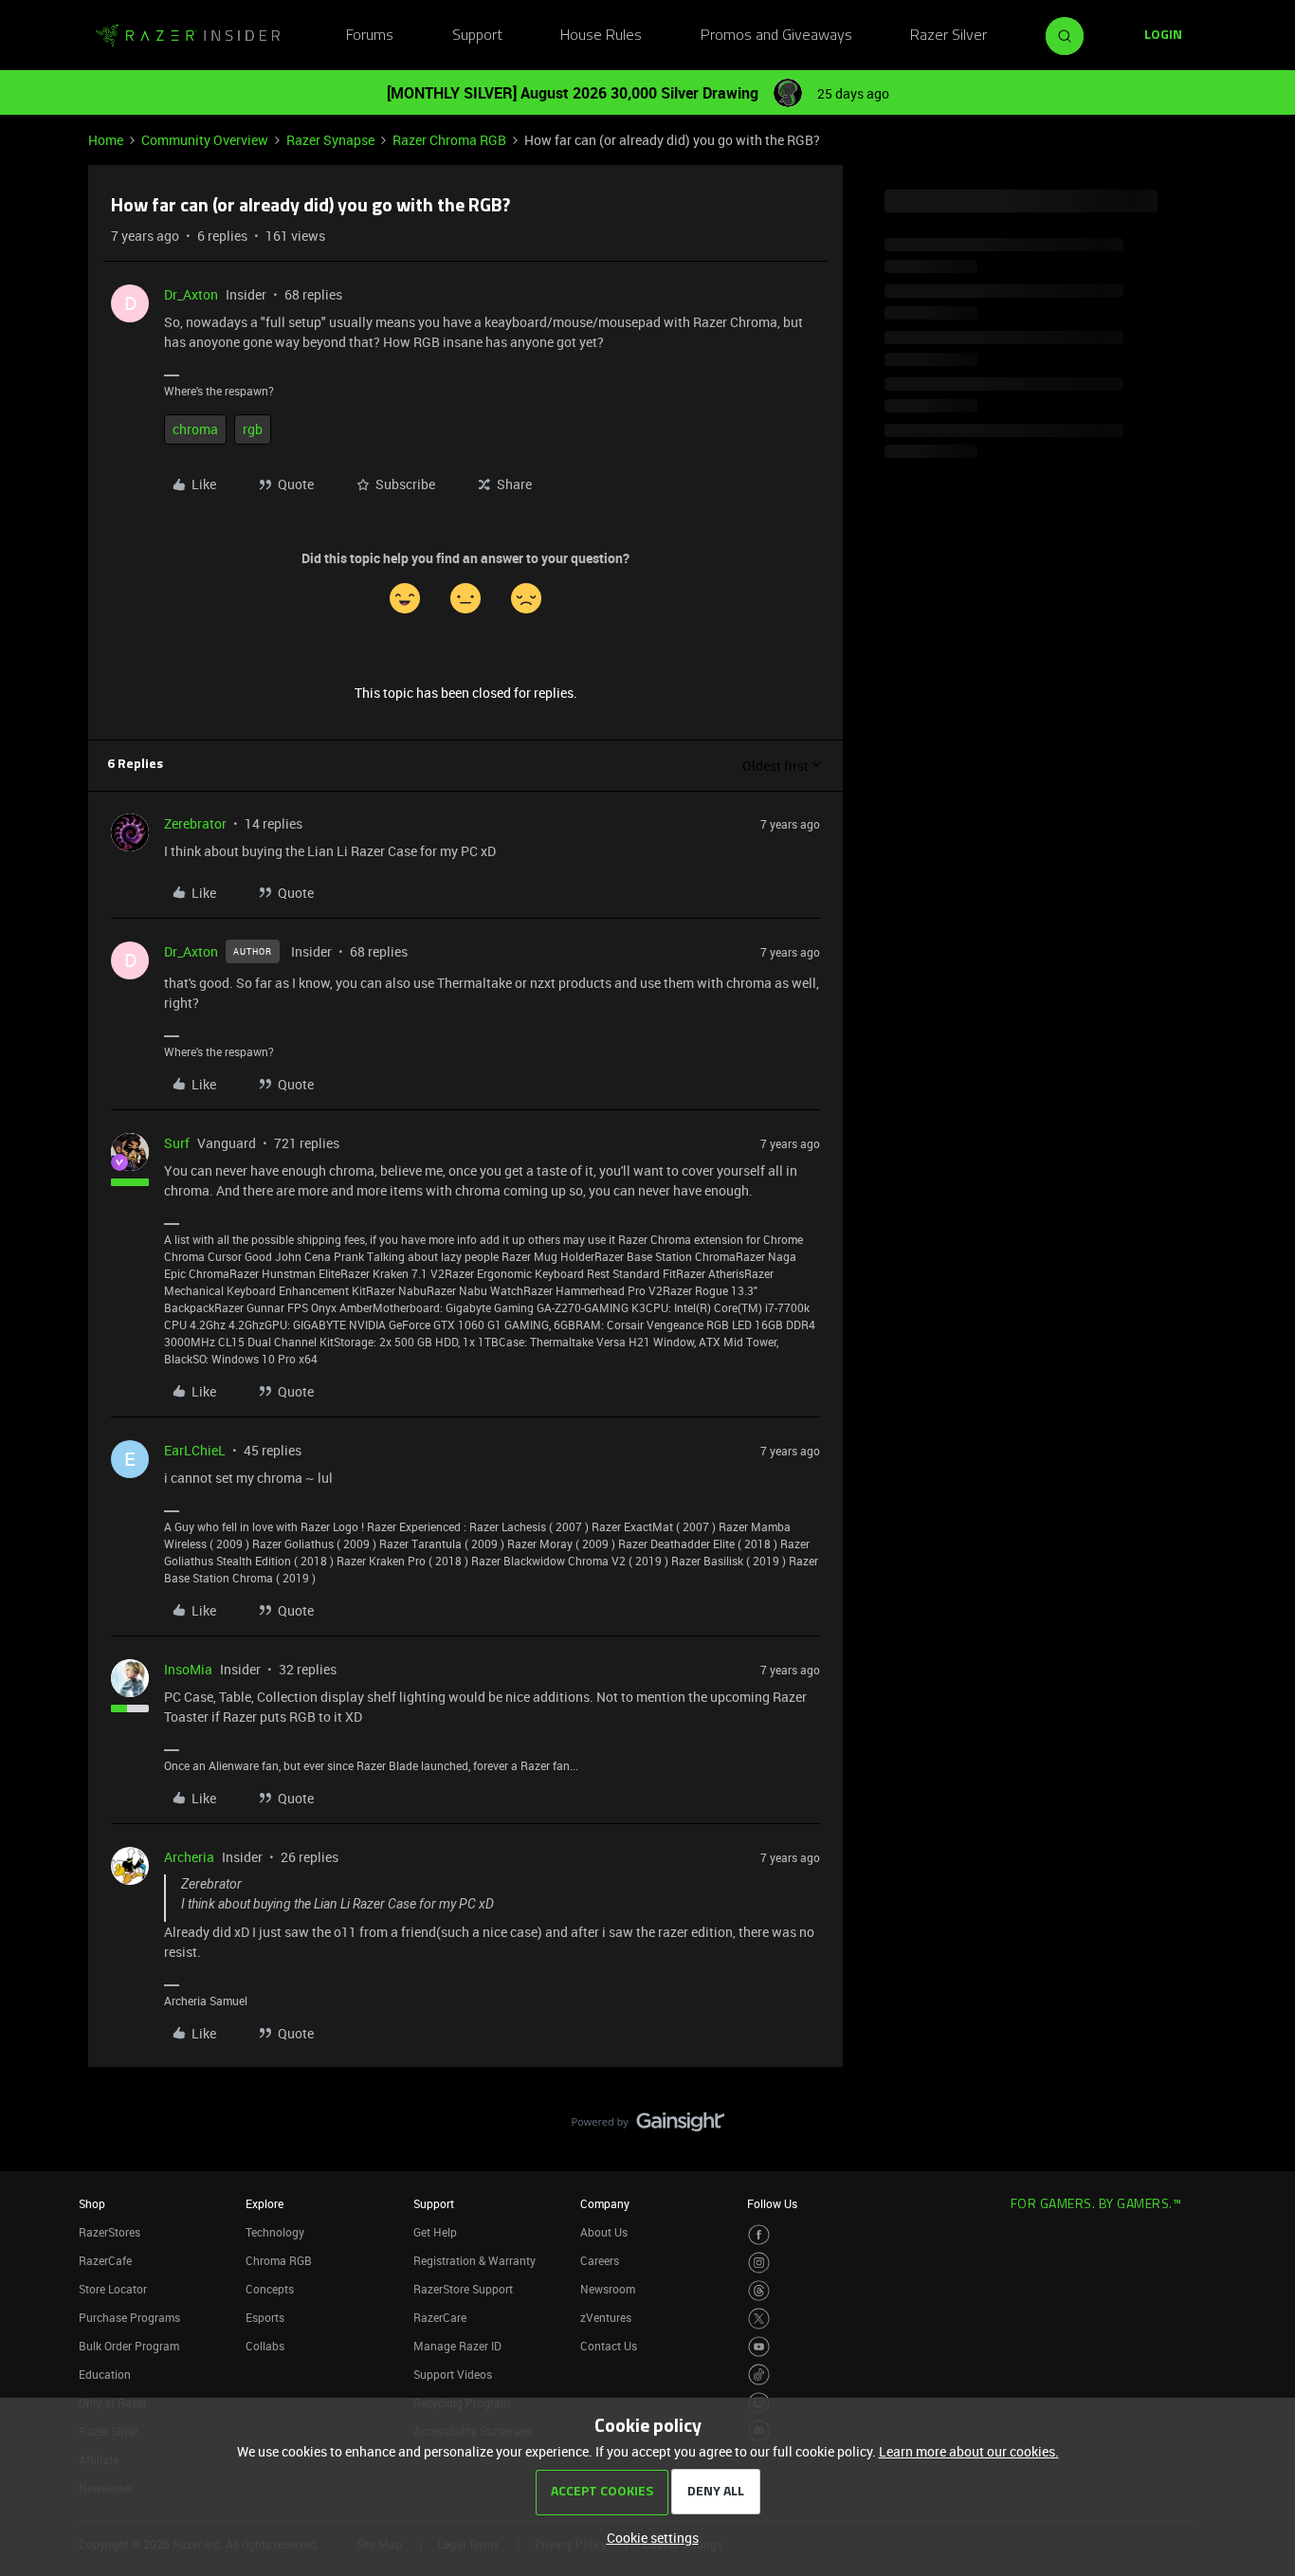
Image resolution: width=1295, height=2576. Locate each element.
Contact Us (609, 2346)
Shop (92, 2203)
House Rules (601, 36)
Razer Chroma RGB (449, 140)
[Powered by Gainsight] (648, 2127)
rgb (253, 429)
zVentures (606, 2317)
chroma (195, 429)
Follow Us (772, 2203)
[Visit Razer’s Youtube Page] (759, 2347)
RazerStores (109, 2232)
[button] (1163, 36)
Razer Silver (948, 36)
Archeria (189, 1857)
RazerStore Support (463, 2289)
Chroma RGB (279, 2260)
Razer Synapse (330, 140)
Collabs (265, 2346)
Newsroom (608, 2289)
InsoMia (188, 1669)
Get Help (435, 2232)
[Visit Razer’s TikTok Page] (759, 2375)
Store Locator (113, 2289)
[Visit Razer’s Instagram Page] (759, 2263)
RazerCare (440, 2317)
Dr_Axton (191, 294)
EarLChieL (195, 1450)
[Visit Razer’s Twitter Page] (759, 2319)
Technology (275, 2232)
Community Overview (205, 140)
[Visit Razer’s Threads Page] (759, 2291)
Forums (370, 36)
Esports (265, 2317)
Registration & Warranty (474, 2260)
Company (605, 2203)
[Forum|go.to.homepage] (188, 36)
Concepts (270, 2289)
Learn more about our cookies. (969, 2451)
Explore (264, 2203)
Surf (177, 1143)
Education (105, 2374)
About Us (604, 2232)
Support (477, 36)
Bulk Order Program (129, 2346)
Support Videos (453, 2374)
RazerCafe (105, 2260)
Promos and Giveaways (776, 36)
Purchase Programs (129, 2317)
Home (106, 140)
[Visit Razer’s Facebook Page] (759, 2235)
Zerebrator (195, 823)
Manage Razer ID (457, 2346)
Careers (600, 2260)
